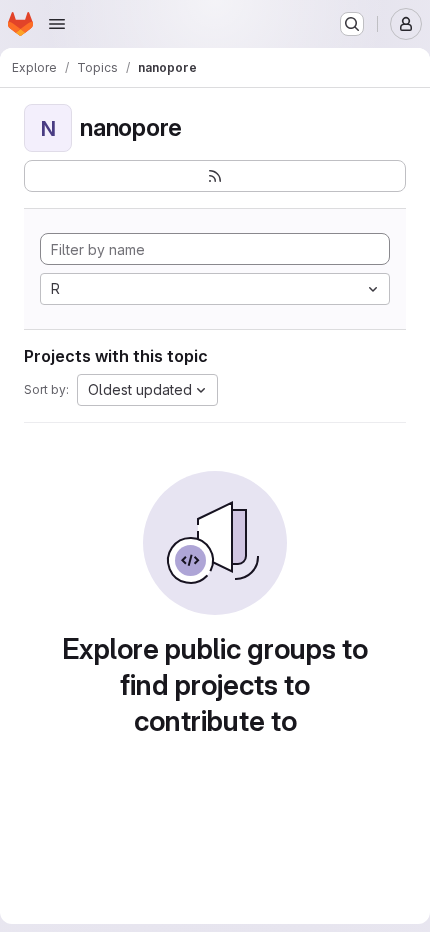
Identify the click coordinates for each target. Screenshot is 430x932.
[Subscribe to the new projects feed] (215, 176)
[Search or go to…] (352, 24)
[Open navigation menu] (57, 24)
